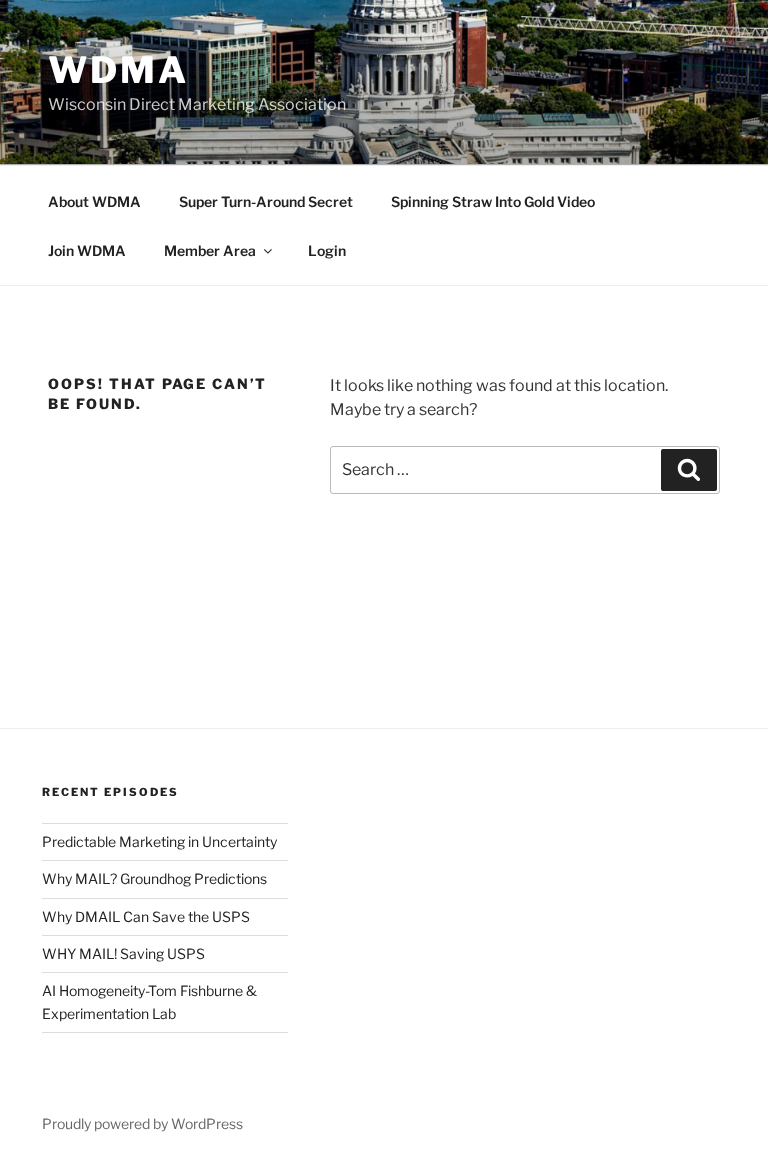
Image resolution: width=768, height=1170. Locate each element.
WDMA (118, 70)
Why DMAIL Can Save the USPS (146, 916)
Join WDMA (87, 250)
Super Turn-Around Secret (266, 201)
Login (327, 250)
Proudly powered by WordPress (142, 1123)
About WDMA (94, 201)
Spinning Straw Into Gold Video (493, 201)
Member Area (210, 250)
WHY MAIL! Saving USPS (123, 953)
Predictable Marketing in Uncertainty (159, 841)
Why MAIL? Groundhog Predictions (154, 878)
